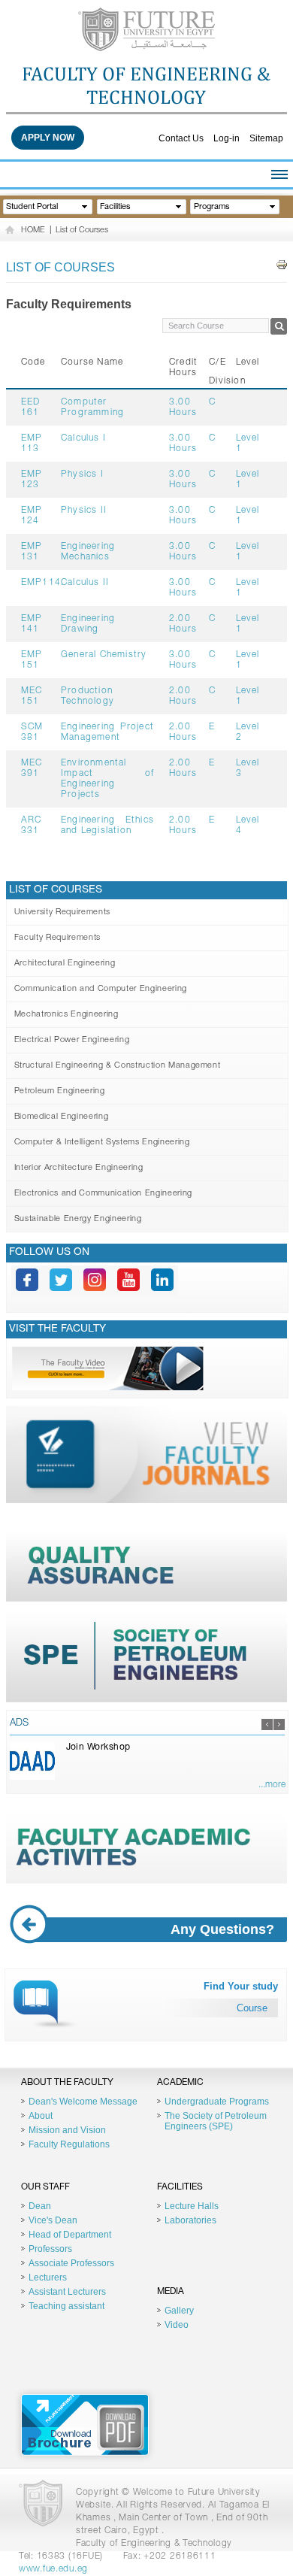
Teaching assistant (66, 2306)
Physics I (82, 474)
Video (177, 2325)
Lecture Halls (192, 2206)
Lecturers (48, 2277)
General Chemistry (104, 655)
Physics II (84, 511)
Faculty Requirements (57, 938)
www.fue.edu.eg (53, 2569)
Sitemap (266, 138)
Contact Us (181, 138)
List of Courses (82, 230)
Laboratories (190, 2220)
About (41, 2116)
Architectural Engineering (65, 964)
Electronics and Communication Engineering (103, 1194)
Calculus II (85, 583)
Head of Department (70, 2235)
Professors (50, 2249)
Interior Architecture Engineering (79, 1168)
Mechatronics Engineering (66, 1015)
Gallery (179, 2311)
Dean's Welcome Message (83, 2102)
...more (272, 1785)
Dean (40, 2206)
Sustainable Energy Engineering (78, 1219)
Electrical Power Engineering (72, 1040)
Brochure (85, 2425)
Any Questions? (222, 1929)
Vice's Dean (53, 2220)
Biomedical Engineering (62, 1117)
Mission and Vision (67, 2130)
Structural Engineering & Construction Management (118, 1066)
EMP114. (42, 583)
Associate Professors (71, 2263)
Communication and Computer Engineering (101, 989)
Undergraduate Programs (217, 2102)
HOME (33, 230)
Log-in (227, 138)
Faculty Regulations (69, 2144)
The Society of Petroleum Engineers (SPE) (216, 2121)
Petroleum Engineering (60, 1091)
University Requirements (62, 912)
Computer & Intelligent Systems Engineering (102, 1143)
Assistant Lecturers (67, 2292)
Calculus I (83, 438)
